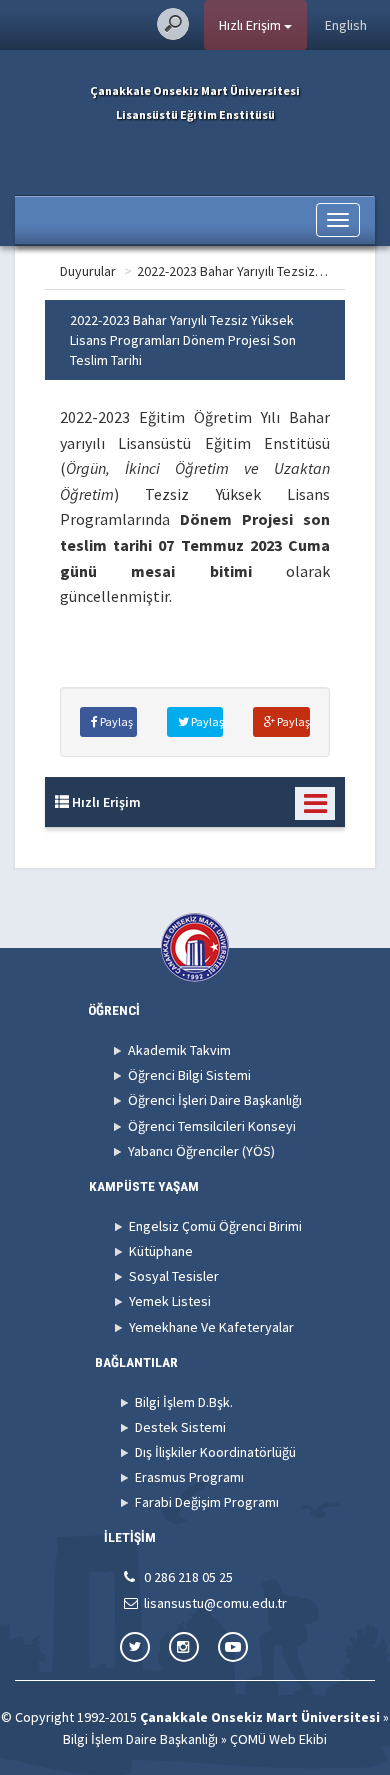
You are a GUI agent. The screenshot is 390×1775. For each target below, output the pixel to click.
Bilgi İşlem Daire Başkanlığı (140, 1739)
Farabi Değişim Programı (207, 1502)
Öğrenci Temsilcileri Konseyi (212, 1126)
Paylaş (115, 721)
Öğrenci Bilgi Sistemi (189, 1075)
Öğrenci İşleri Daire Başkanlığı (215, 1100)
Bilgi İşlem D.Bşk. (184, 1402)
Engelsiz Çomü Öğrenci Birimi (215, 1226)
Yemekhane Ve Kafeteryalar (211, 1327)
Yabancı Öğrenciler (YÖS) (201, 1151)
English (346, 25)
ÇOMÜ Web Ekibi (278, 1739)
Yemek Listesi (170, 1301)
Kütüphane (161, 1251)
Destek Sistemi (180, 1427)
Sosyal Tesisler (174, 1276)
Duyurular (88, 271)
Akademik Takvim (179, 1050)
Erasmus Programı (189, 1477)
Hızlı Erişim (251, 25)
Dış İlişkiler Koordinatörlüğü (215, 1452)
